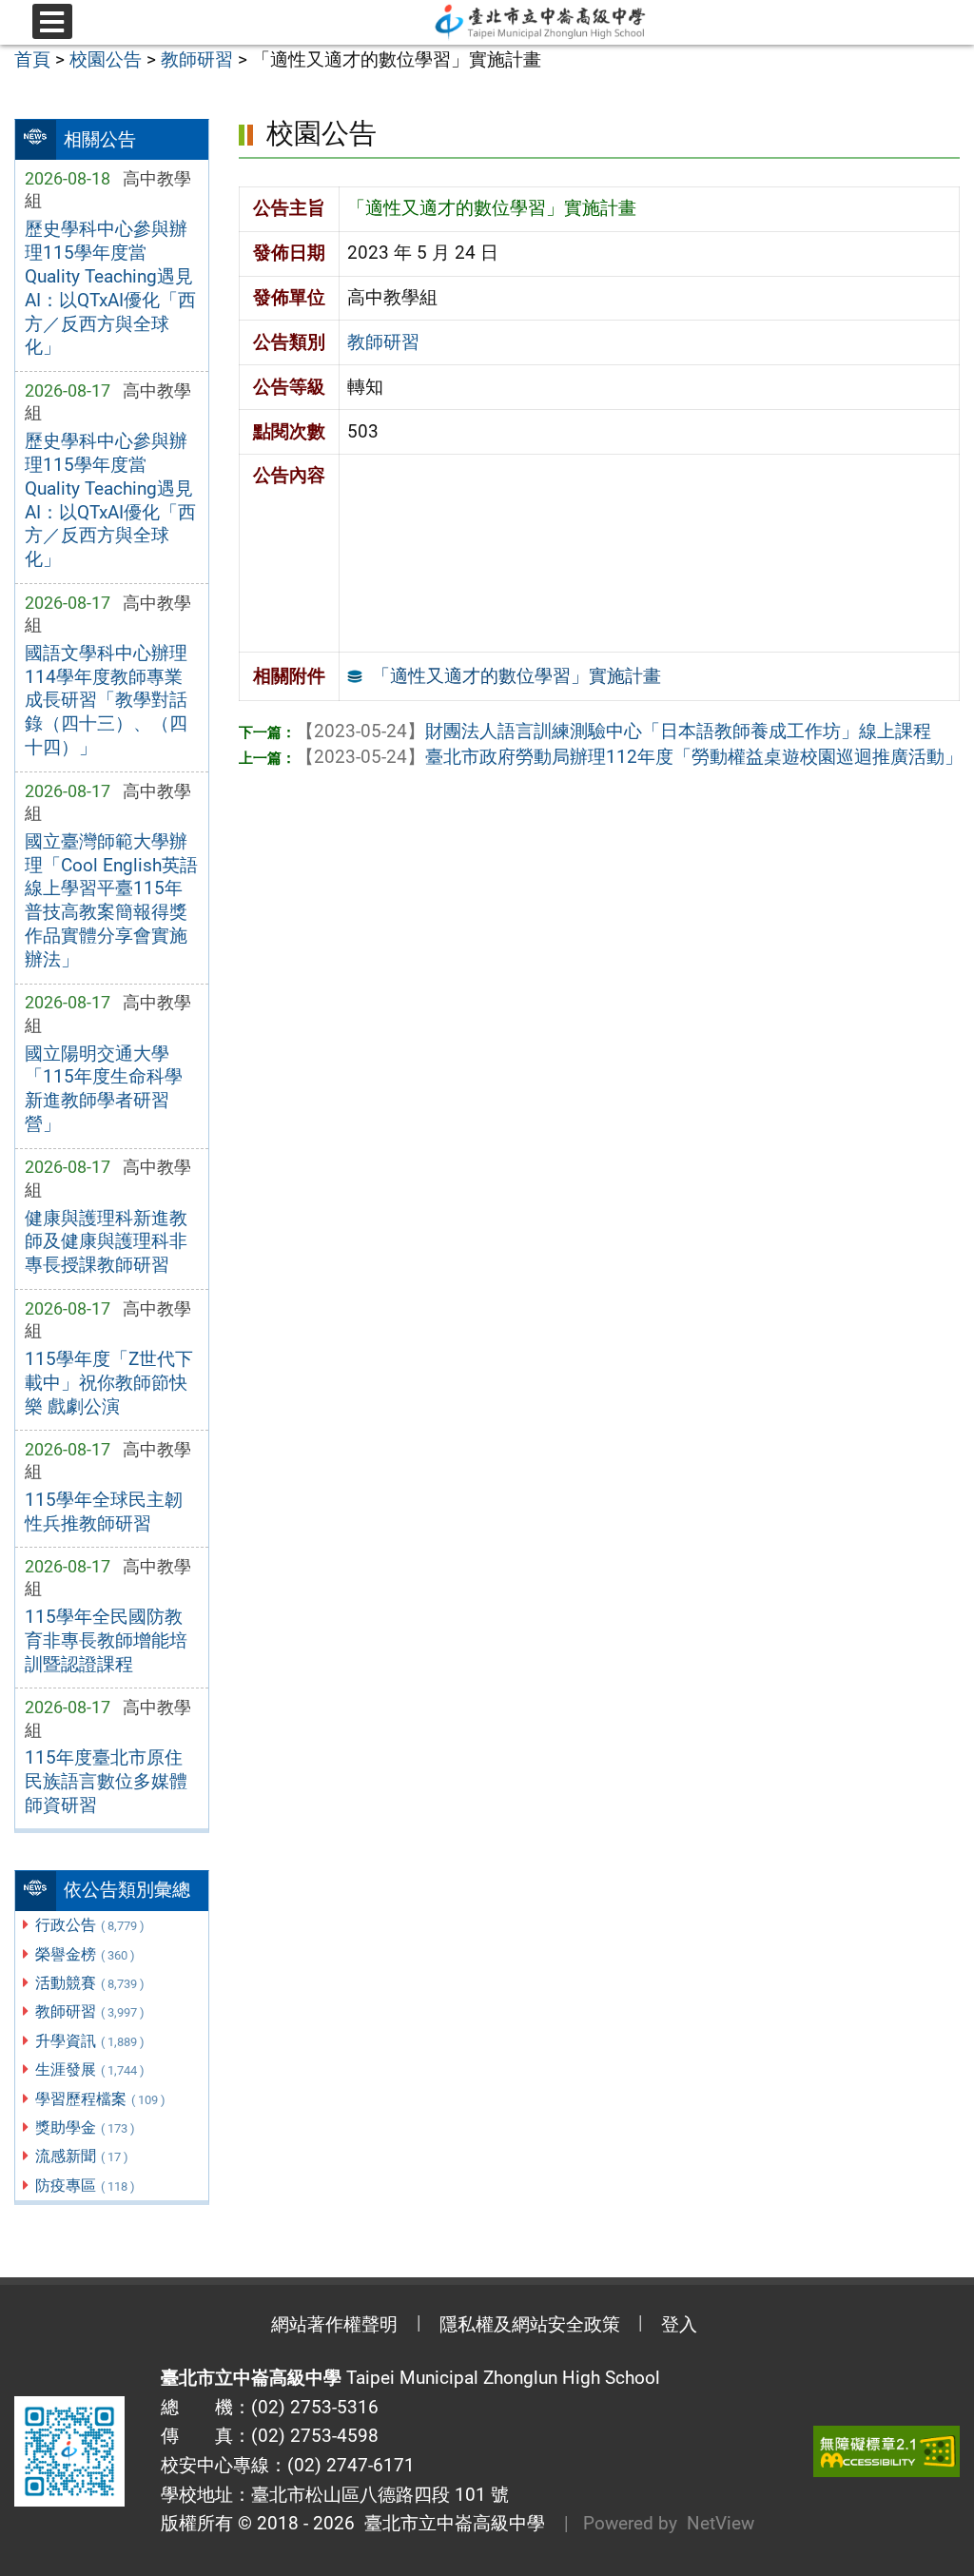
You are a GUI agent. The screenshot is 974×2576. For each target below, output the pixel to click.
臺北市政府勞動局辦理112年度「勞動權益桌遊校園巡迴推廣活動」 (629, 757)
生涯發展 (90, 2069)
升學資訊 (90, 2041)
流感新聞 (82, 2156)
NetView (721, 2523)
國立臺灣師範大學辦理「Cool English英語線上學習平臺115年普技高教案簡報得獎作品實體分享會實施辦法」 (111, 901)
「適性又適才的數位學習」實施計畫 (516, 676)
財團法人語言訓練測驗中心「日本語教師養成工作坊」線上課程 (614, 731)
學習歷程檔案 (100, 2099)
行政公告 (90, 1925)
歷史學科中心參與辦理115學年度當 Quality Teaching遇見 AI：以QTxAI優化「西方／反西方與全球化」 (110, 288)
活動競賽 (90, 1983)
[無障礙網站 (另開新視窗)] (886, 2452)
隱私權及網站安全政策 (530, 2324)
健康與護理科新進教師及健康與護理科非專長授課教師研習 (106, 1242)
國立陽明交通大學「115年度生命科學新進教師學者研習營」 (104, 1089)
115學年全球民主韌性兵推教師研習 (104, 1512)
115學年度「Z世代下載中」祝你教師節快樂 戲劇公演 (109, 1383)
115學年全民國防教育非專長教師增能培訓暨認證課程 (106, 1640)
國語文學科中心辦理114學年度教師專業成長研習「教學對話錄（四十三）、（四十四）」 (106, 701)
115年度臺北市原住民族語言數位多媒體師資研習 (106, 1781)
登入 (679, 2324)
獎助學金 (85, 2127)
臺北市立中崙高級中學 (450, 2523)
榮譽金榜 (85, 1954)
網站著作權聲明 (334, 2324)
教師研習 (90, 2011)
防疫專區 (85, 2186)
